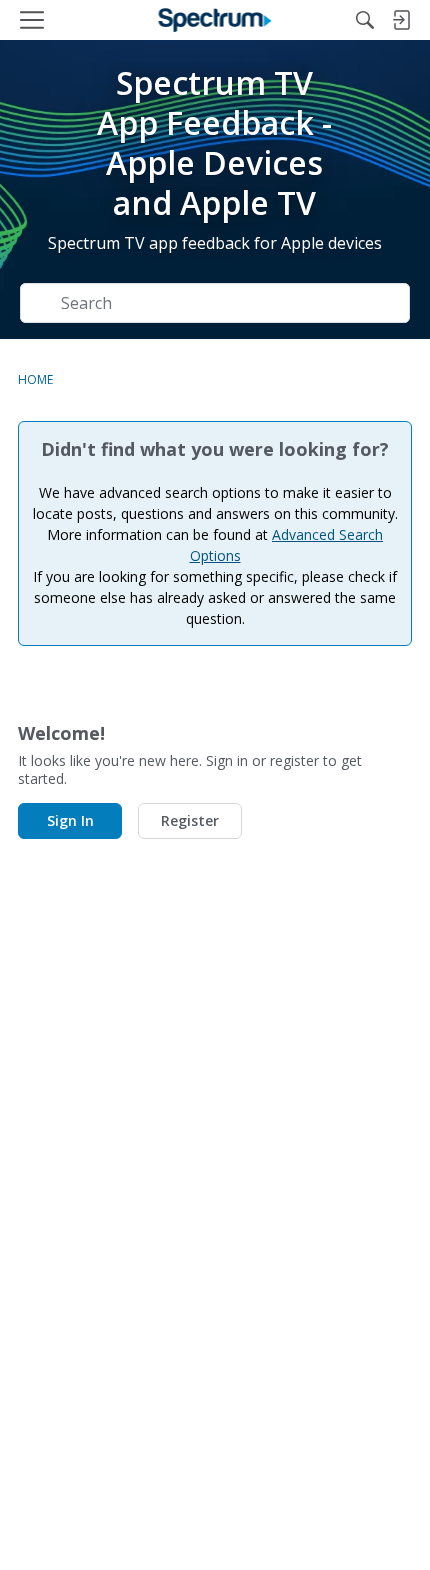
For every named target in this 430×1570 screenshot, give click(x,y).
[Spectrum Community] (215, 20)
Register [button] (190, 820)
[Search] (365, 20)
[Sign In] (401, 20)
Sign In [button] (70, 820)
